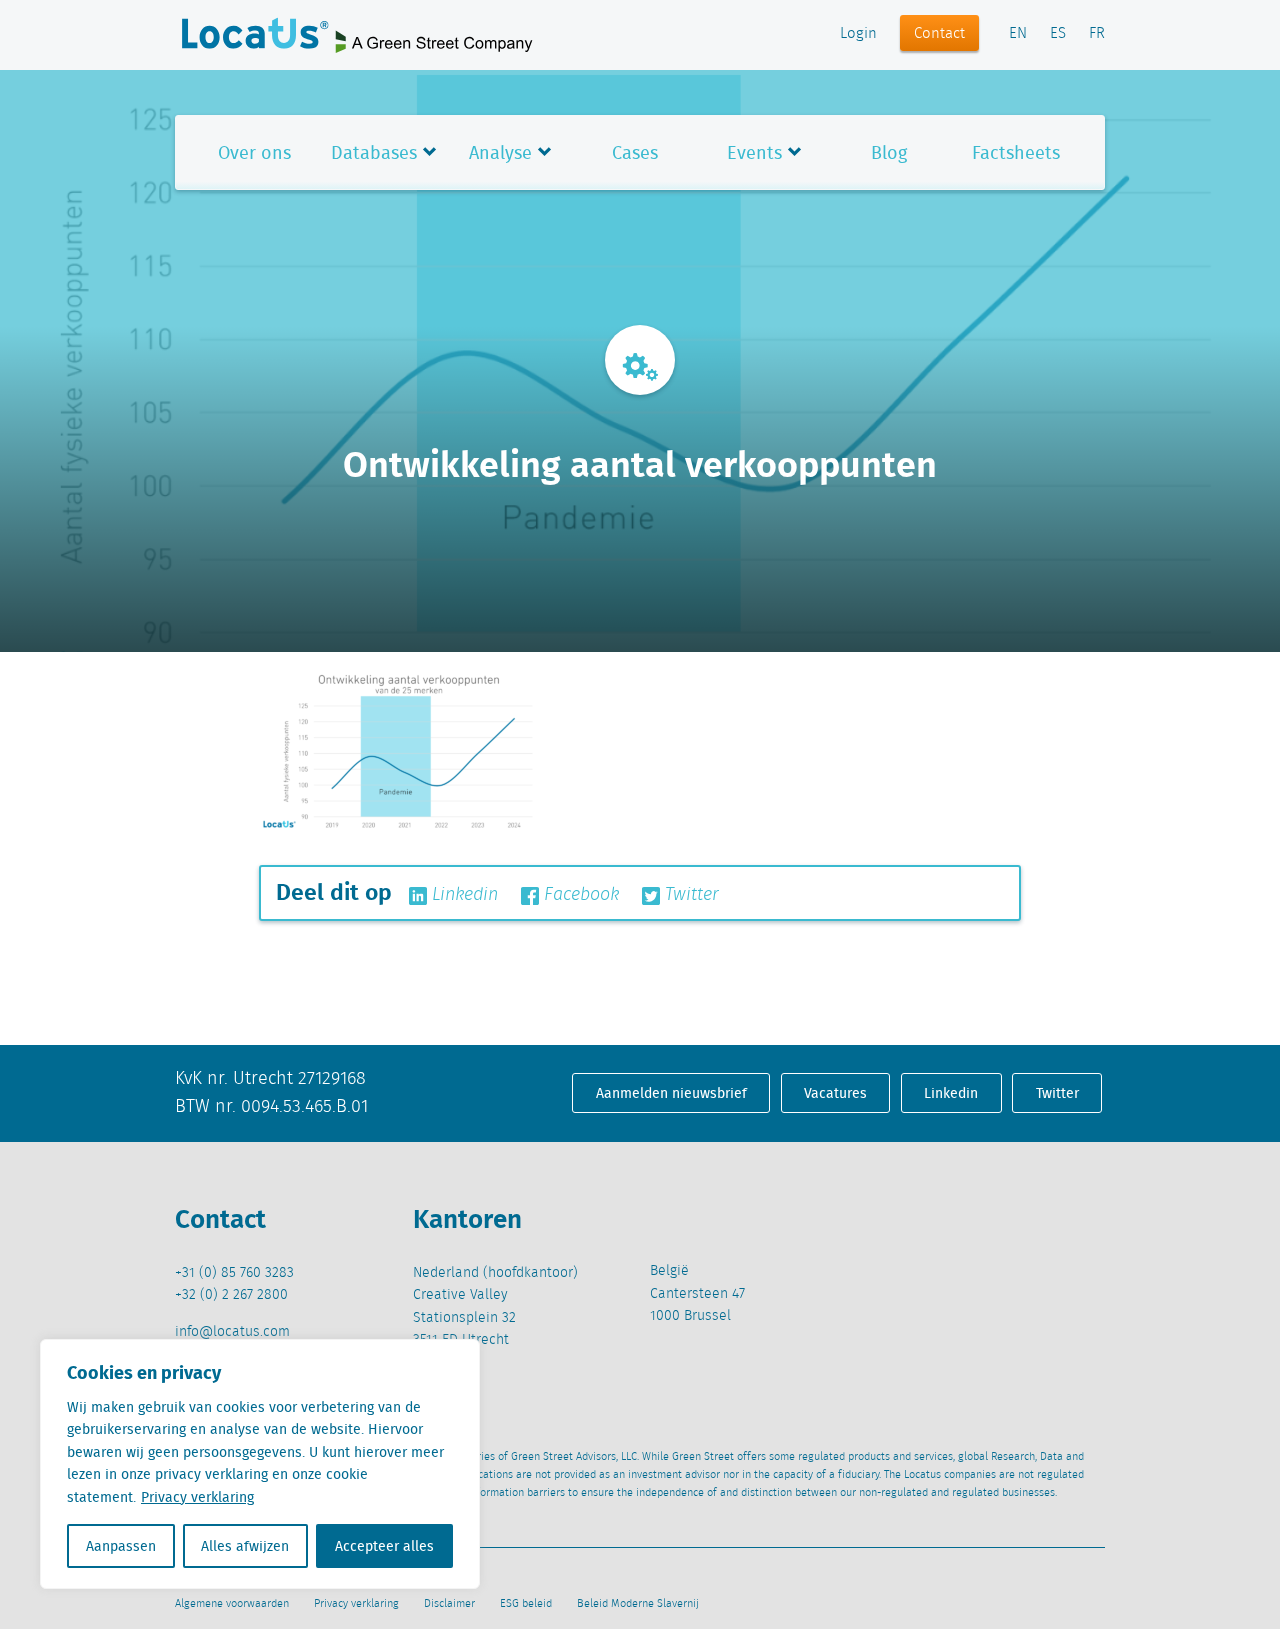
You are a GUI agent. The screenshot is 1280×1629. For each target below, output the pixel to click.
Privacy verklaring (197, 1497)
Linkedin (462, 895)
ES (1058, 34)
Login (858, 34)
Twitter (689, 895)
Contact (939, 34)
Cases (635, 152)
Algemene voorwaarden (232, 1604)
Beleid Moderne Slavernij (638, 1604)
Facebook (579, 895)
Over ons (254, 152)
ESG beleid (526, 1604)
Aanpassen (121, 1546)
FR (1097, 34)
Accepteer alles (384, 1546)
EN (1018, 34)
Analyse (500, 152)
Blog (889, 152)
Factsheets (1016, 152)
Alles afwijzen (245, 1546)
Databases (374, 152)
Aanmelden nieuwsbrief (671, 1093)
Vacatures (835, 1093)
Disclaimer (449, 1604)
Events (754, 152)
